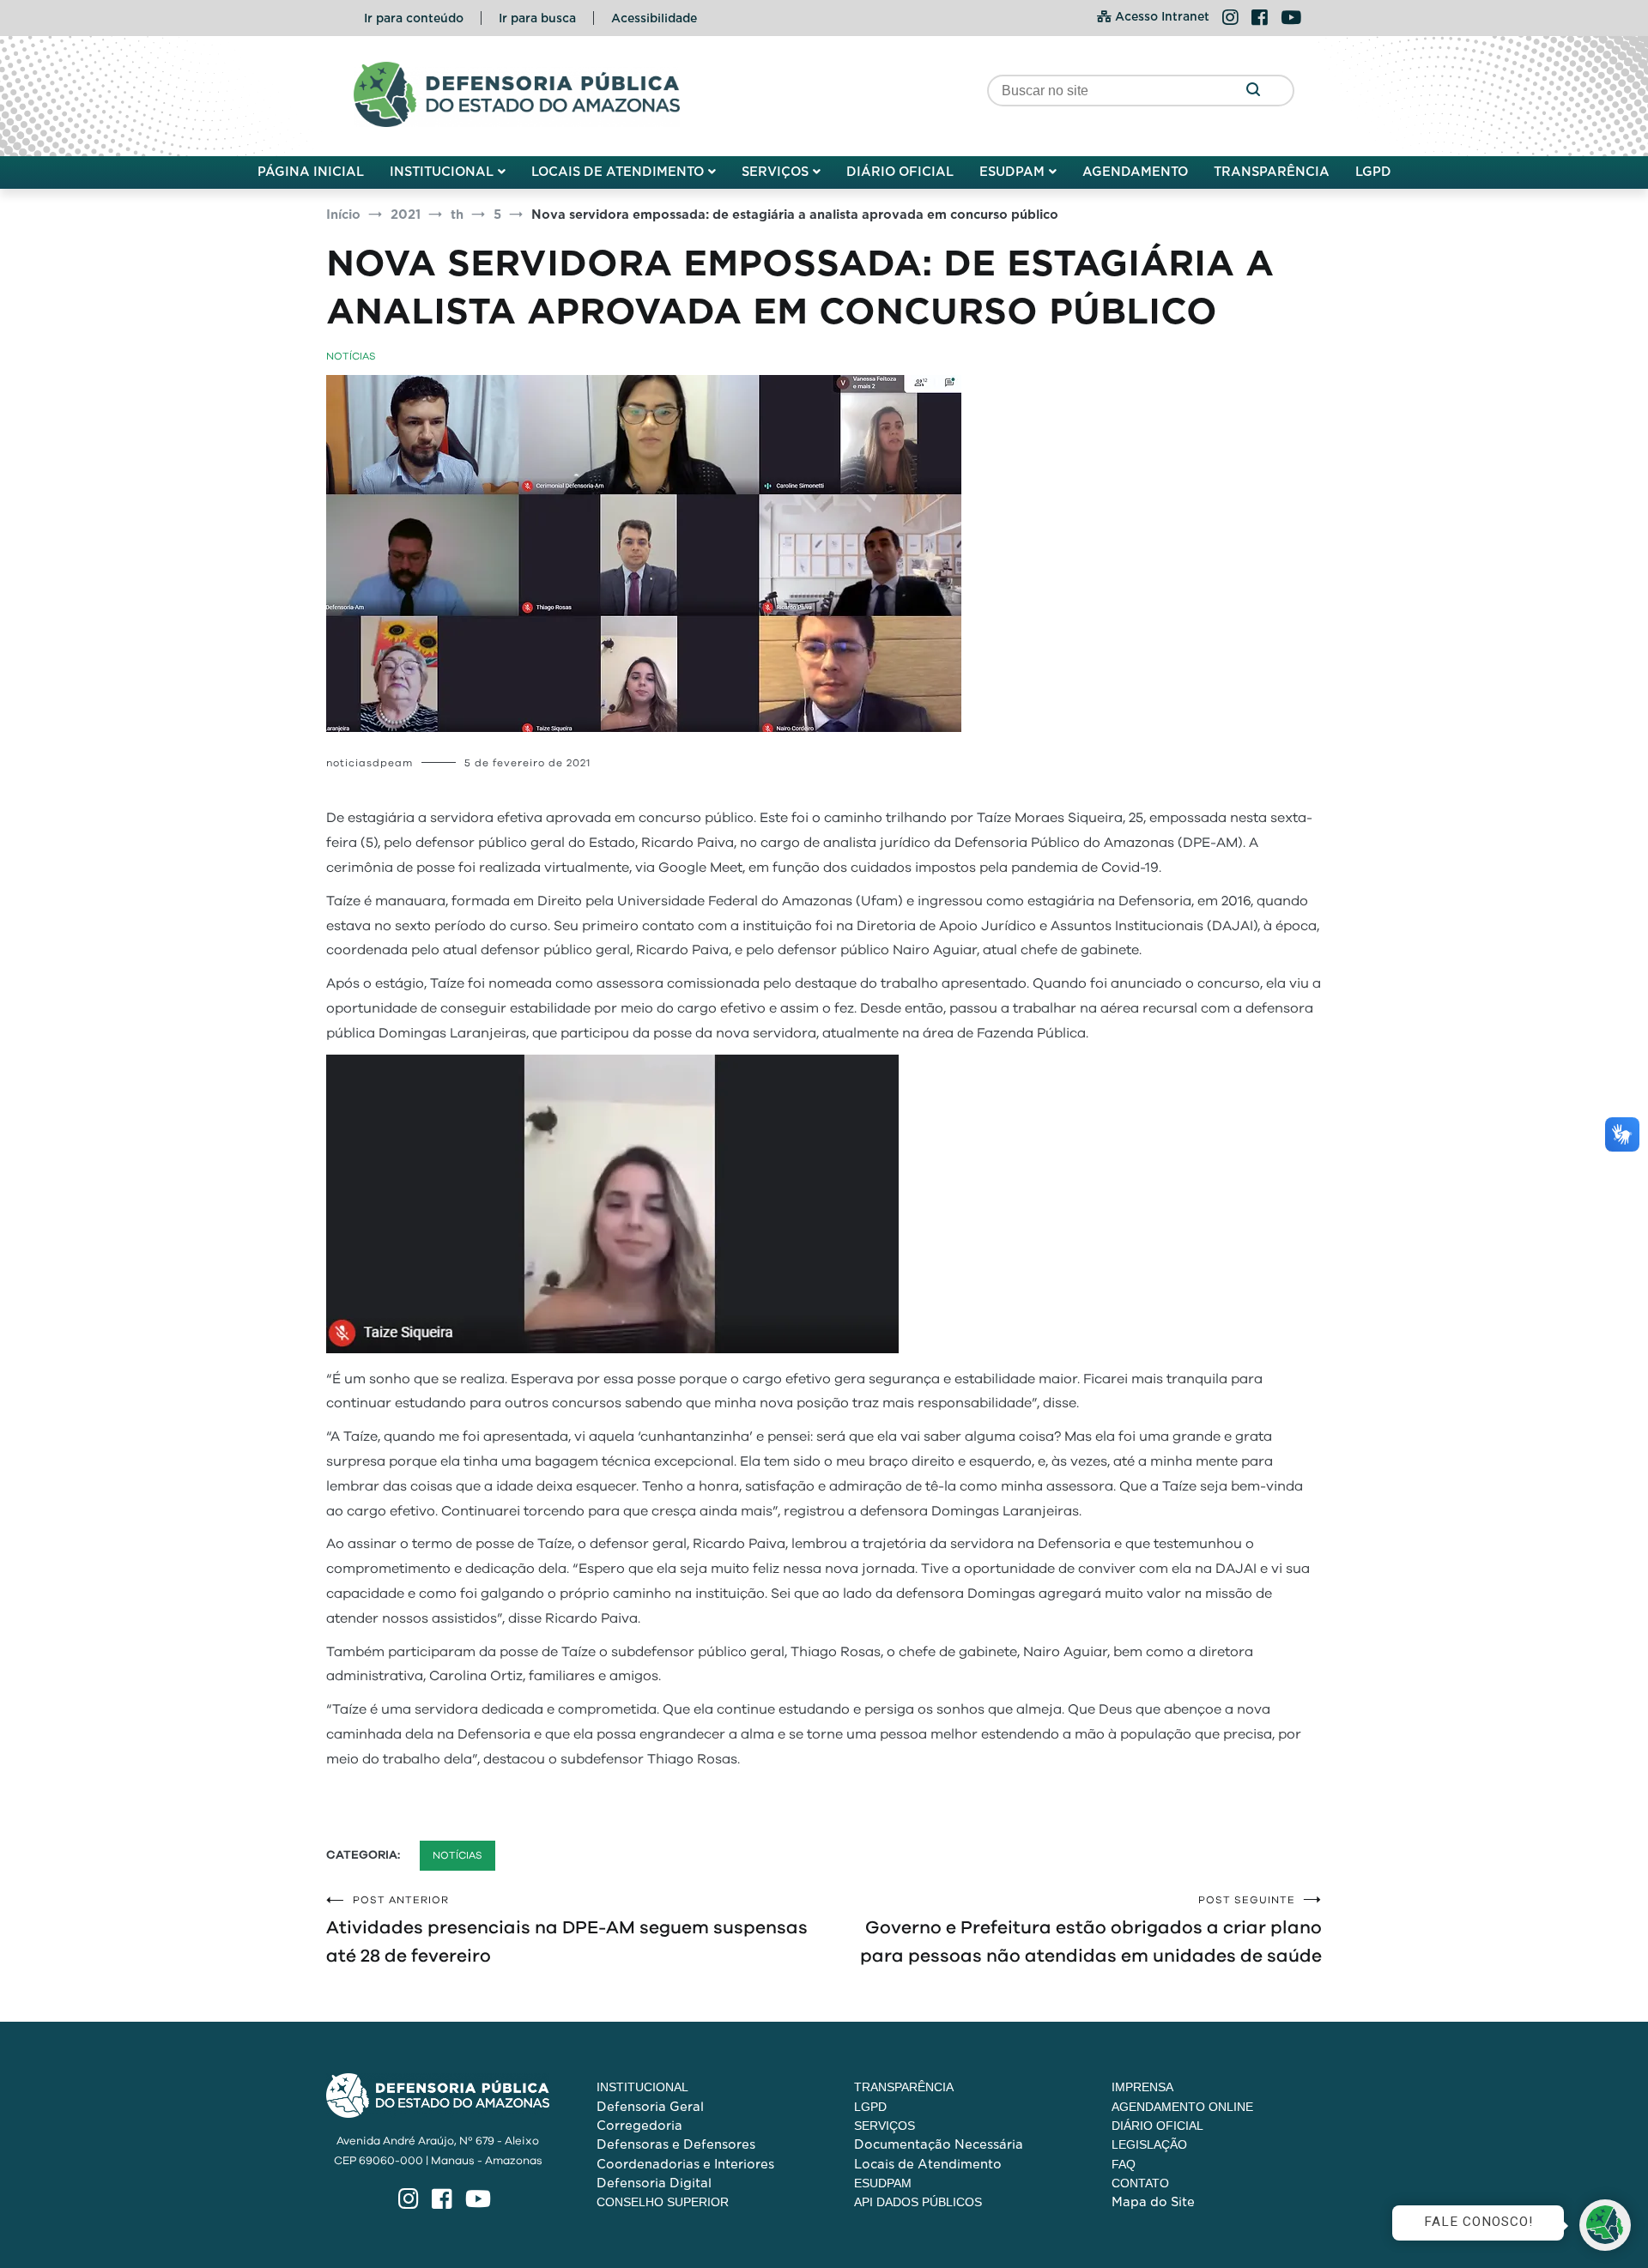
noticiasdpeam (370, 763)
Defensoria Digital (654, 2183)
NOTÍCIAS (351, 356)
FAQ (1124, 2164)
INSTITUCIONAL (442, 172)
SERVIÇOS (775, 172)
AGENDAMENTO (1135, 172)
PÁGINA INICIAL (311, 172)
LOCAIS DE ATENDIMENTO (618, 172)
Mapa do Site (1153, 2202)
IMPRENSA (1142, 2087)
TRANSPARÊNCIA (1272, 172)
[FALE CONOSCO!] (1605, 2225)
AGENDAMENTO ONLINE (1182, 2107)
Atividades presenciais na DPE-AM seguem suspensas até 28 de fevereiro (567, 1930)
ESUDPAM (1012, 172)
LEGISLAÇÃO (1149, 2144)
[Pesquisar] (1253, 91)
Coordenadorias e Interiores (685, 2164)
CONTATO (1140, 2183)
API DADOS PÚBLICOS (918, 2202)
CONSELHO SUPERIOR (663, 2202)
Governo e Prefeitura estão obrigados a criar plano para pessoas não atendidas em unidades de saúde (1091, 1930)
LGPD (1373, 172)
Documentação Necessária (939, 2144)
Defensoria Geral (650, 2107)
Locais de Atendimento (928, 2164)
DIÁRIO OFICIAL (900, 172)
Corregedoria (639, 2126)
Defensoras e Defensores (676, 2144)
